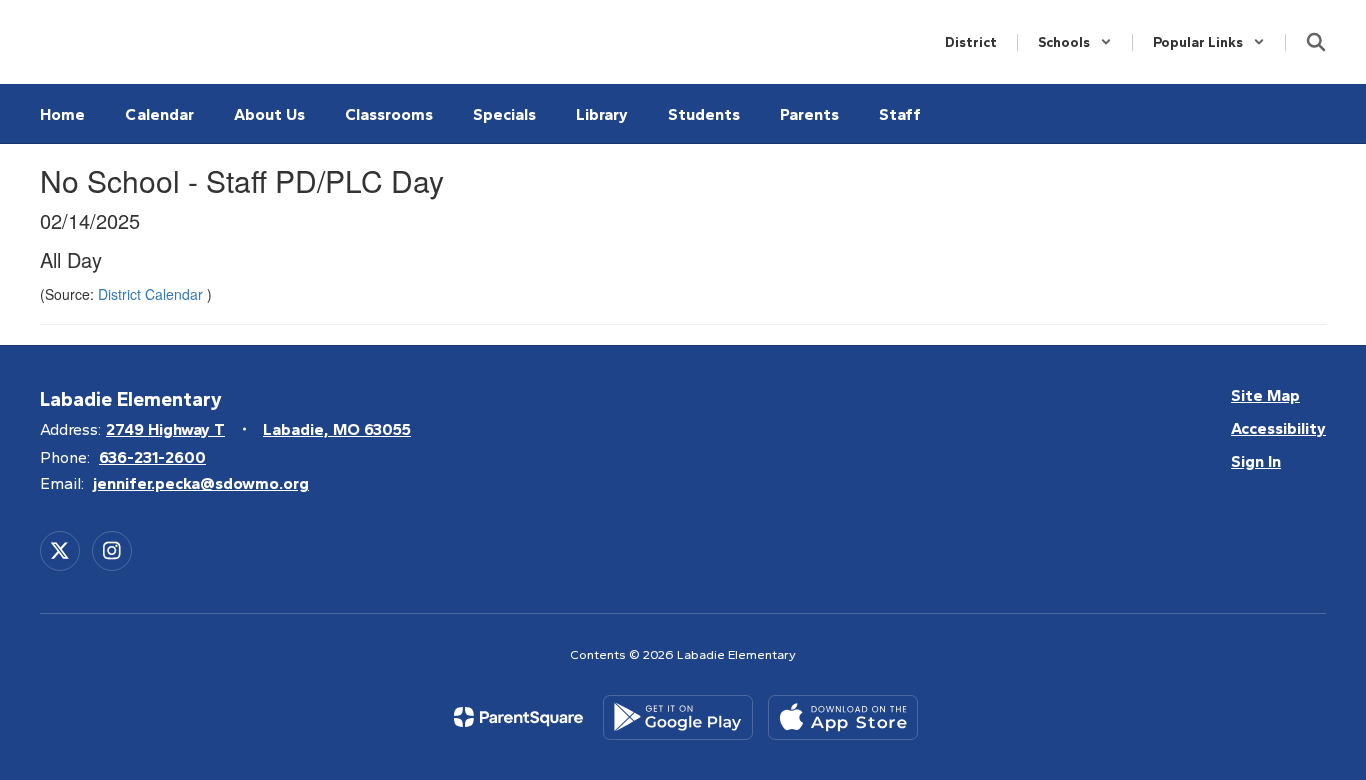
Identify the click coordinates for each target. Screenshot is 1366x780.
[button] (1075, 42)
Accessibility (1278, 428)
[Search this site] (1316, 42)
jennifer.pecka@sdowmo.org (201, 483)
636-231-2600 (152, 457)
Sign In (1256, 461)
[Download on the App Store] (843, 717)
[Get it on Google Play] (678, 717)
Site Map (1265, 395)
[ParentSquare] (518, 717)
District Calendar (152, 294)
